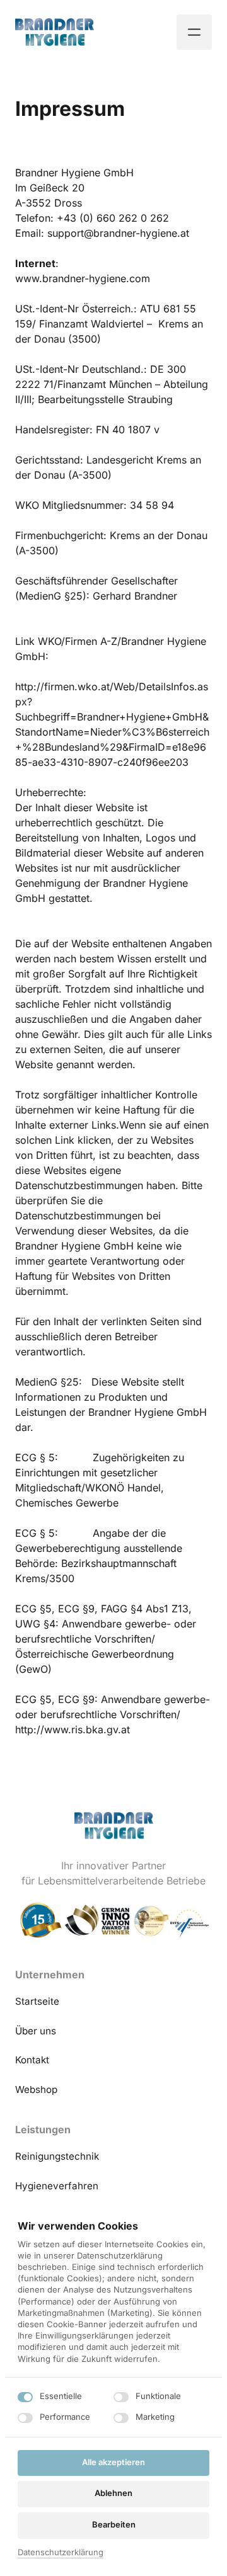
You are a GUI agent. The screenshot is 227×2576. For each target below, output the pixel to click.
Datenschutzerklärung (61, 2553)
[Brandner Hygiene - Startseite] (55, 32)
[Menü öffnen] (194, 32)
